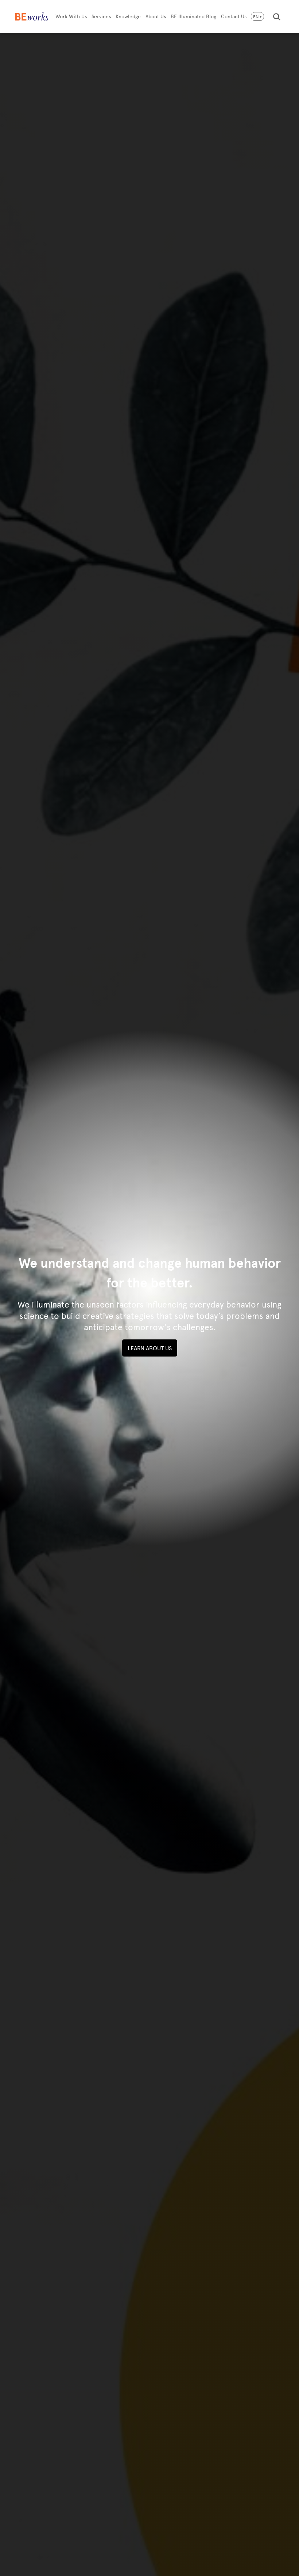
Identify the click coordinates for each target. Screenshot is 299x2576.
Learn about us (150, 1348)
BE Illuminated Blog (193, 16)
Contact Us (234, 16)
